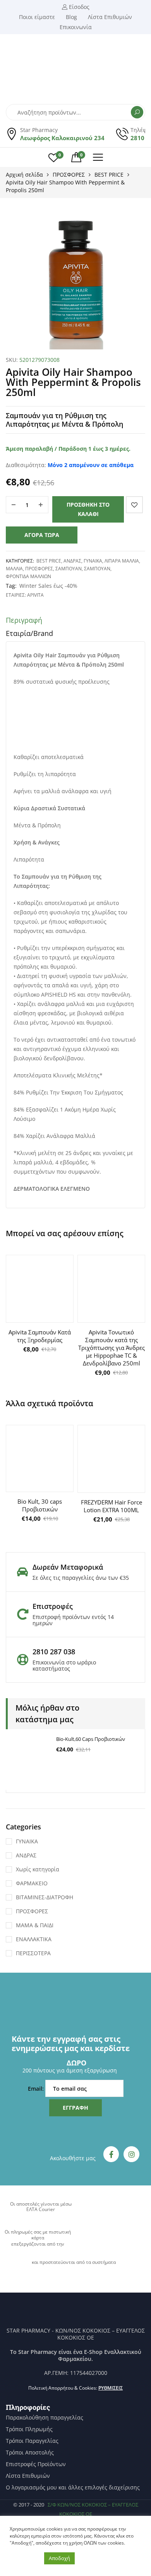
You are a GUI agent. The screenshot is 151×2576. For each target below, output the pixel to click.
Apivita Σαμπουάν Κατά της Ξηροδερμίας (40, 1336)
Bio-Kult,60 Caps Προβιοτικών (91, 1739)
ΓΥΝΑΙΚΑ (93, 561)
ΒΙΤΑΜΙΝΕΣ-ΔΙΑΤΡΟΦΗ (45, 1897)
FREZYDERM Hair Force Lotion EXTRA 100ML (112, 1506)
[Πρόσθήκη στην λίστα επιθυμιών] (134, 505)
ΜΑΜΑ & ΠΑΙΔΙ (35, 1925)
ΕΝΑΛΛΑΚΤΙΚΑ (34, 1939)
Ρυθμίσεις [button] (111, 2388)
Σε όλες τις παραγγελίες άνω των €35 (81, 1578)
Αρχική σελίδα (24, 175)
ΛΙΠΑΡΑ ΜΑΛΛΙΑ (122, 561)
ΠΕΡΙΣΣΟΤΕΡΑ (33, 1953)
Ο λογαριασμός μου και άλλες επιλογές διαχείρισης (73, 2487)
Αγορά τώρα (42, 535)
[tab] (75, 622)
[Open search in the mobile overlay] (75, 112)
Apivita (35, 595)
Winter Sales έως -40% (48, 586)
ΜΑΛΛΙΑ (14, 569)
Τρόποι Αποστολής (30, 2453)
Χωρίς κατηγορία (38, 1869)
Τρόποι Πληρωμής (29, 2429)
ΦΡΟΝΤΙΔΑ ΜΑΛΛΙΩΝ (28, 576)
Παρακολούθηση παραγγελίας (45, 2418)
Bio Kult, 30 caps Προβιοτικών (40, 1505)
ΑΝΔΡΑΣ (72, 561)
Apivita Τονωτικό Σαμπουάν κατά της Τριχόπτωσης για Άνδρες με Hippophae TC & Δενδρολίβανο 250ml (112, 1348)
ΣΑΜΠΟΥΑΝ (69, 569)
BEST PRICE (109, 175)
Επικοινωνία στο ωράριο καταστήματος (64, 1665)
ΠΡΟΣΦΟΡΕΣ (69, 175)
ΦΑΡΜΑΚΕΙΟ (32, 1883)
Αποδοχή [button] (59, 2558)
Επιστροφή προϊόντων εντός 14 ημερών (73, 1620)
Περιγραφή (24, 620)
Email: (37, 2089)
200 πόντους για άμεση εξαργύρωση (70, 2070)
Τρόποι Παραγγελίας (32, 2441)
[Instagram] (131, 2154)
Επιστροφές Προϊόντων (36, 2464)
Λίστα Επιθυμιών (28, 2476)
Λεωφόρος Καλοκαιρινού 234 (62, 138)
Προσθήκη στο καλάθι (88, 509)
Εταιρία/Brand (29, 633)
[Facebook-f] (111, 2154)
